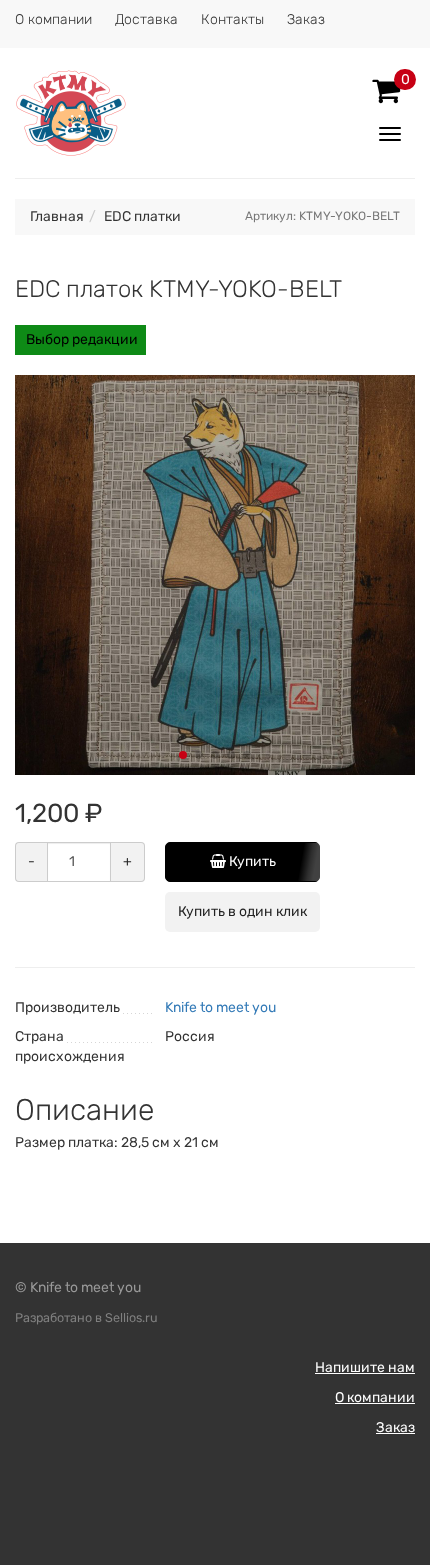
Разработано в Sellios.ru (86, 1317)
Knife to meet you (220, 1007)
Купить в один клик (242, 911)
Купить (251, 861)
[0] (386, 91)
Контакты (232, 19)
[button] (183, 755)
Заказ (306, 19)
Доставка (146, 19)
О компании (53, 19)
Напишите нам (365, 1367)
